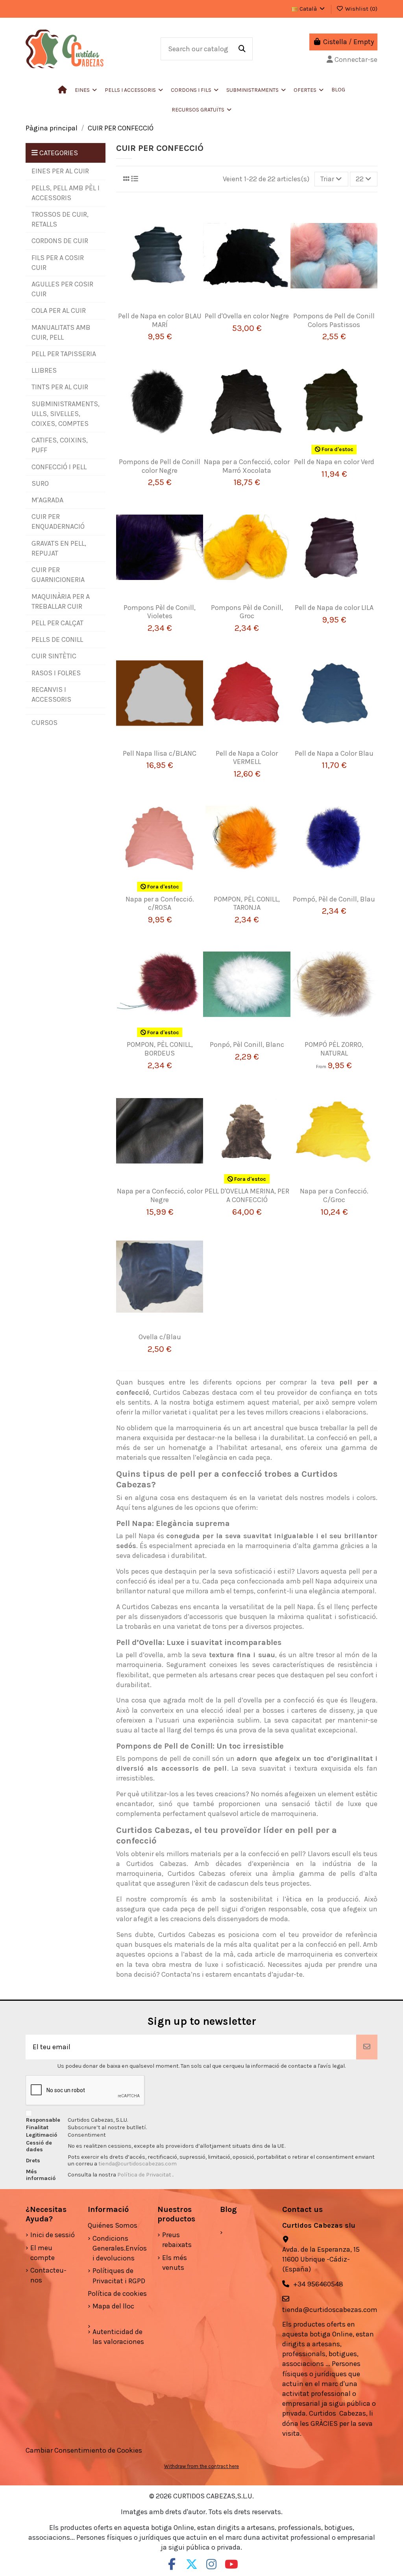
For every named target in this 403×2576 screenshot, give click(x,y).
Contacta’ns (181, 1974)
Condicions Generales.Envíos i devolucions (120, 2248)
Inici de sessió (53, 2235)
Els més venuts (175, 2263)
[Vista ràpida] (160, 316)
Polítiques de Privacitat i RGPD (119, 2276)
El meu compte (43, 2253)
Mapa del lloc (113, 2306)
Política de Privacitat (145, 2175)
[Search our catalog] (242, 49)
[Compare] (164, 301)
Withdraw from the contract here (201, 2466)
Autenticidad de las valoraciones (118, 2337)
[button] (134, 90)
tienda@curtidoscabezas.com (138, 2164)
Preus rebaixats (177, 2240)
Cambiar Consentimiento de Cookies (84, 2450)
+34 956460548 (318, 2284)
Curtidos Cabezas (181, 1392)
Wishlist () (360, 9)
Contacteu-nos (48, 2275)
